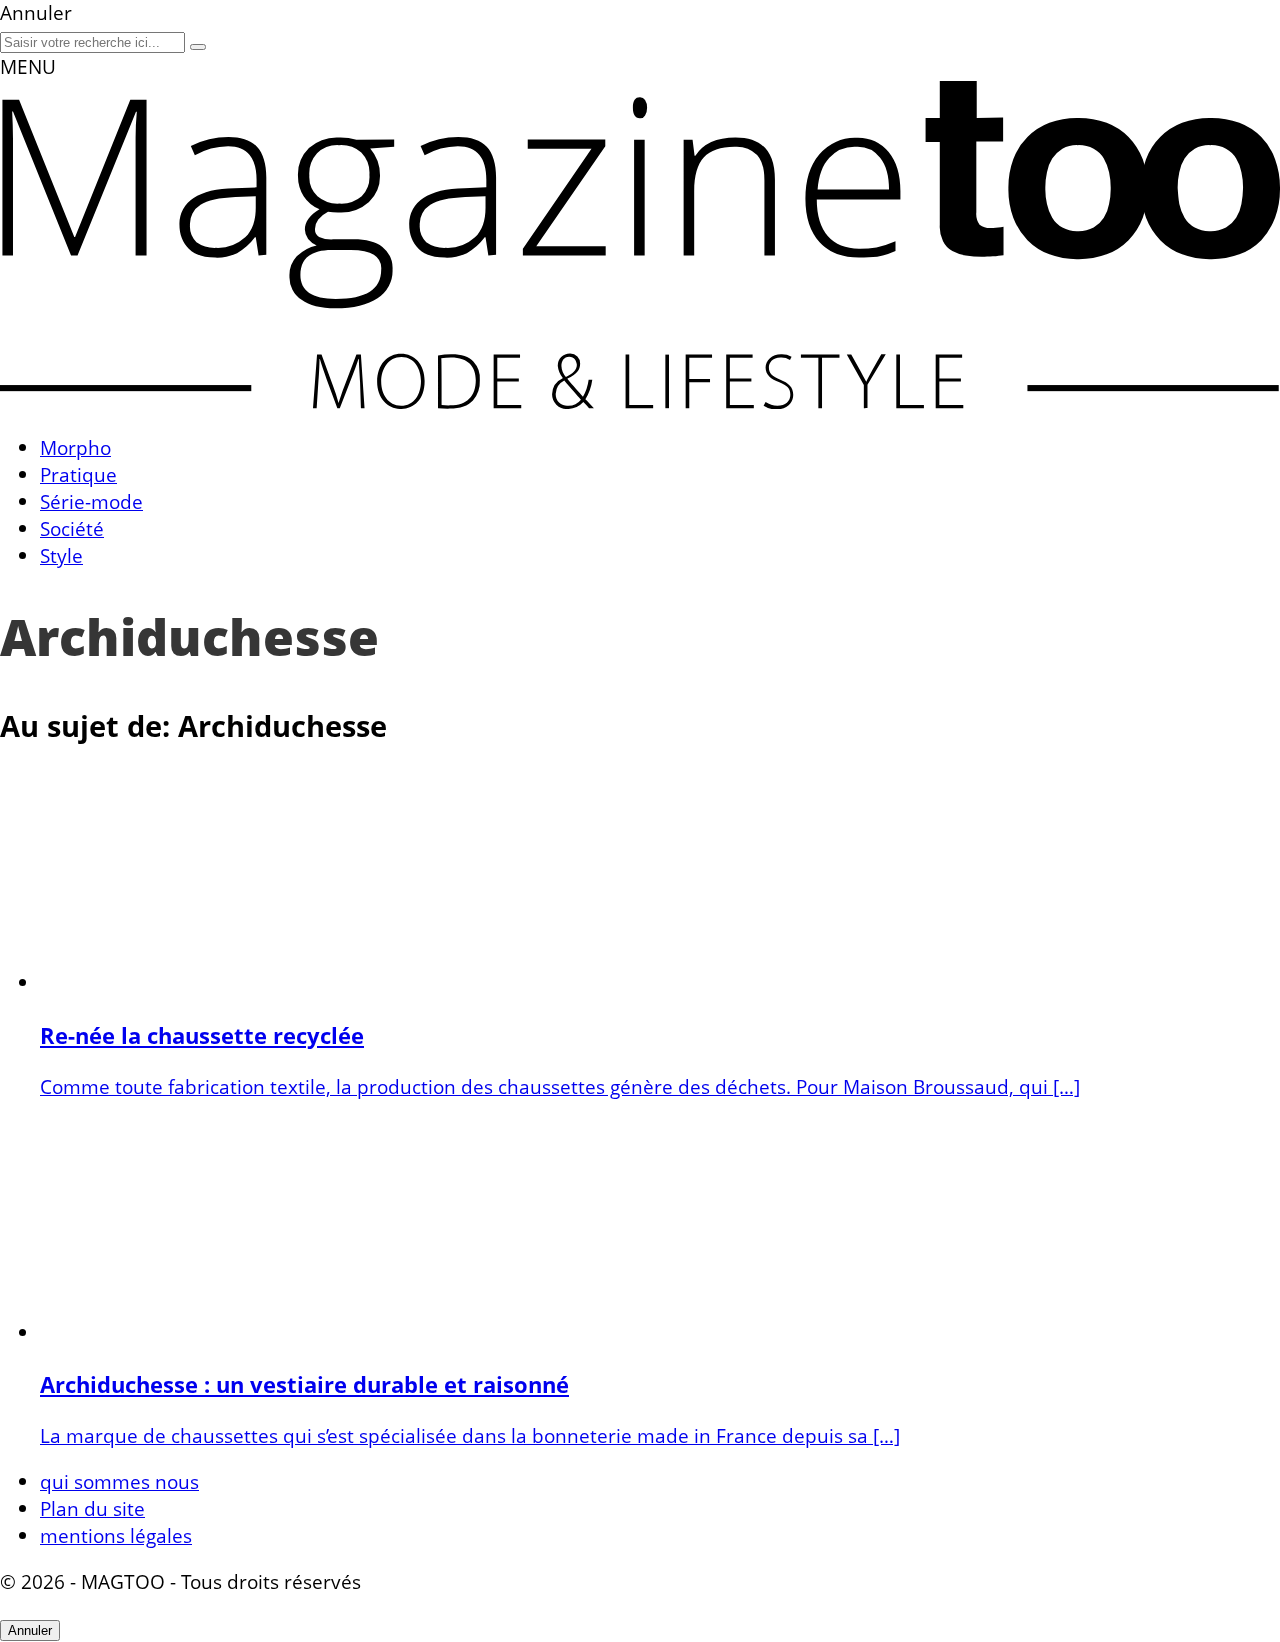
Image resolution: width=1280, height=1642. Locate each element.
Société (72, 528)
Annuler (30, 1630)
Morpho (75, 447)
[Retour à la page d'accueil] (640, 401)
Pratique (78, 474)
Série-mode (91, 501)
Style (61, 555)
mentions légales (116, 1535)
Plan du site (92, 1508)
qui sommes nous (119, 1481)
